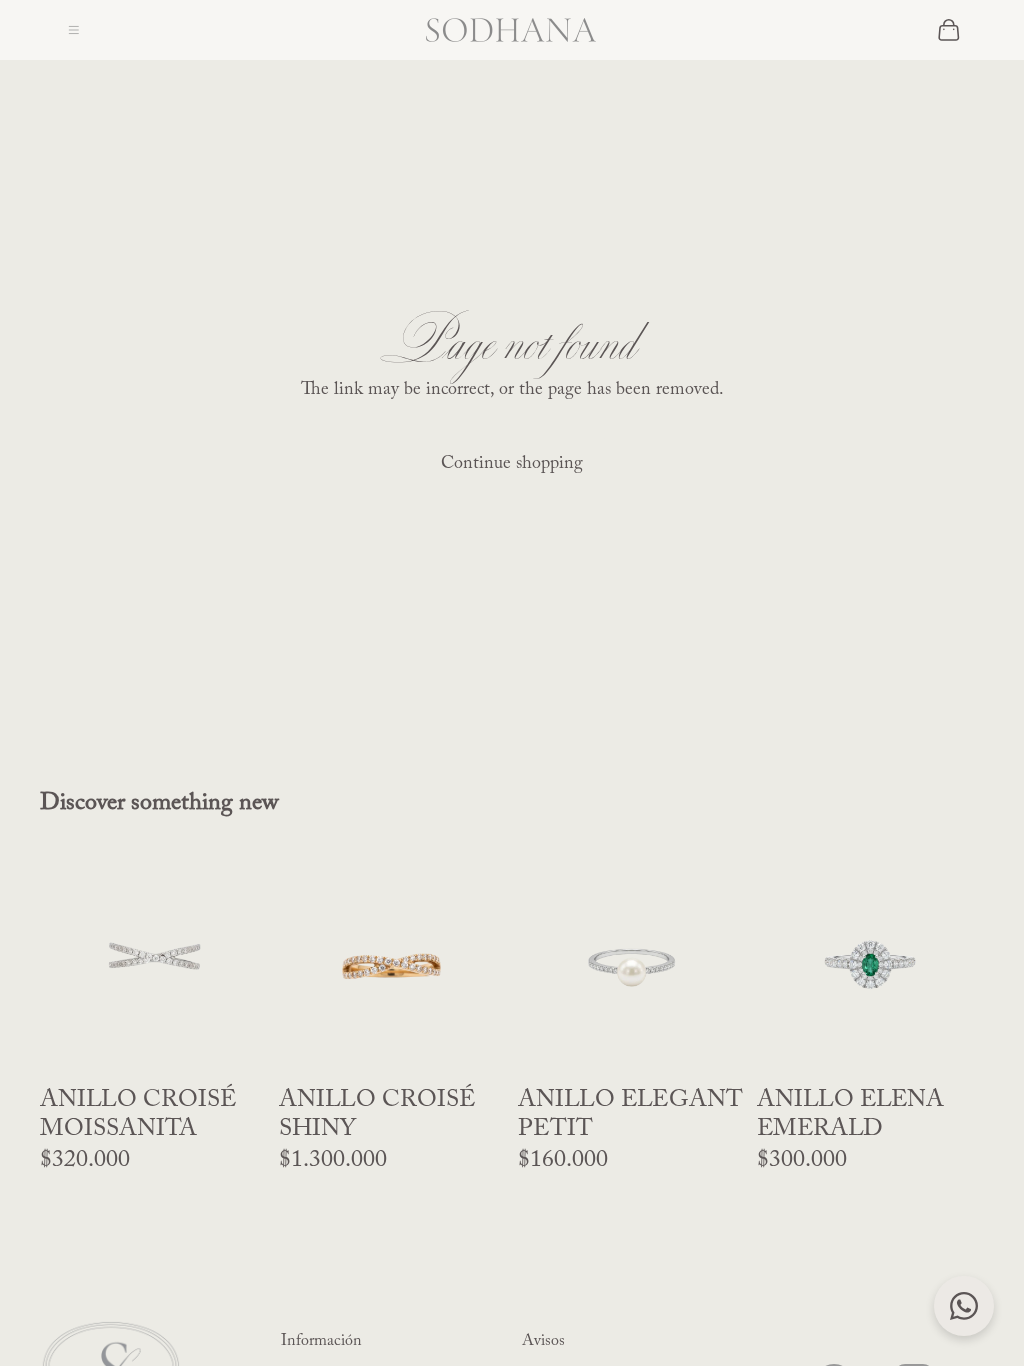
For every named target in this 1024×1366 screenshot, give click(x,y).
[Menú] (74, 30)
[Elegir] (714, 1047)
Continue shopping (512, 464)
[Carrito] (949, 30)
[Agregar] (236, 1047)
